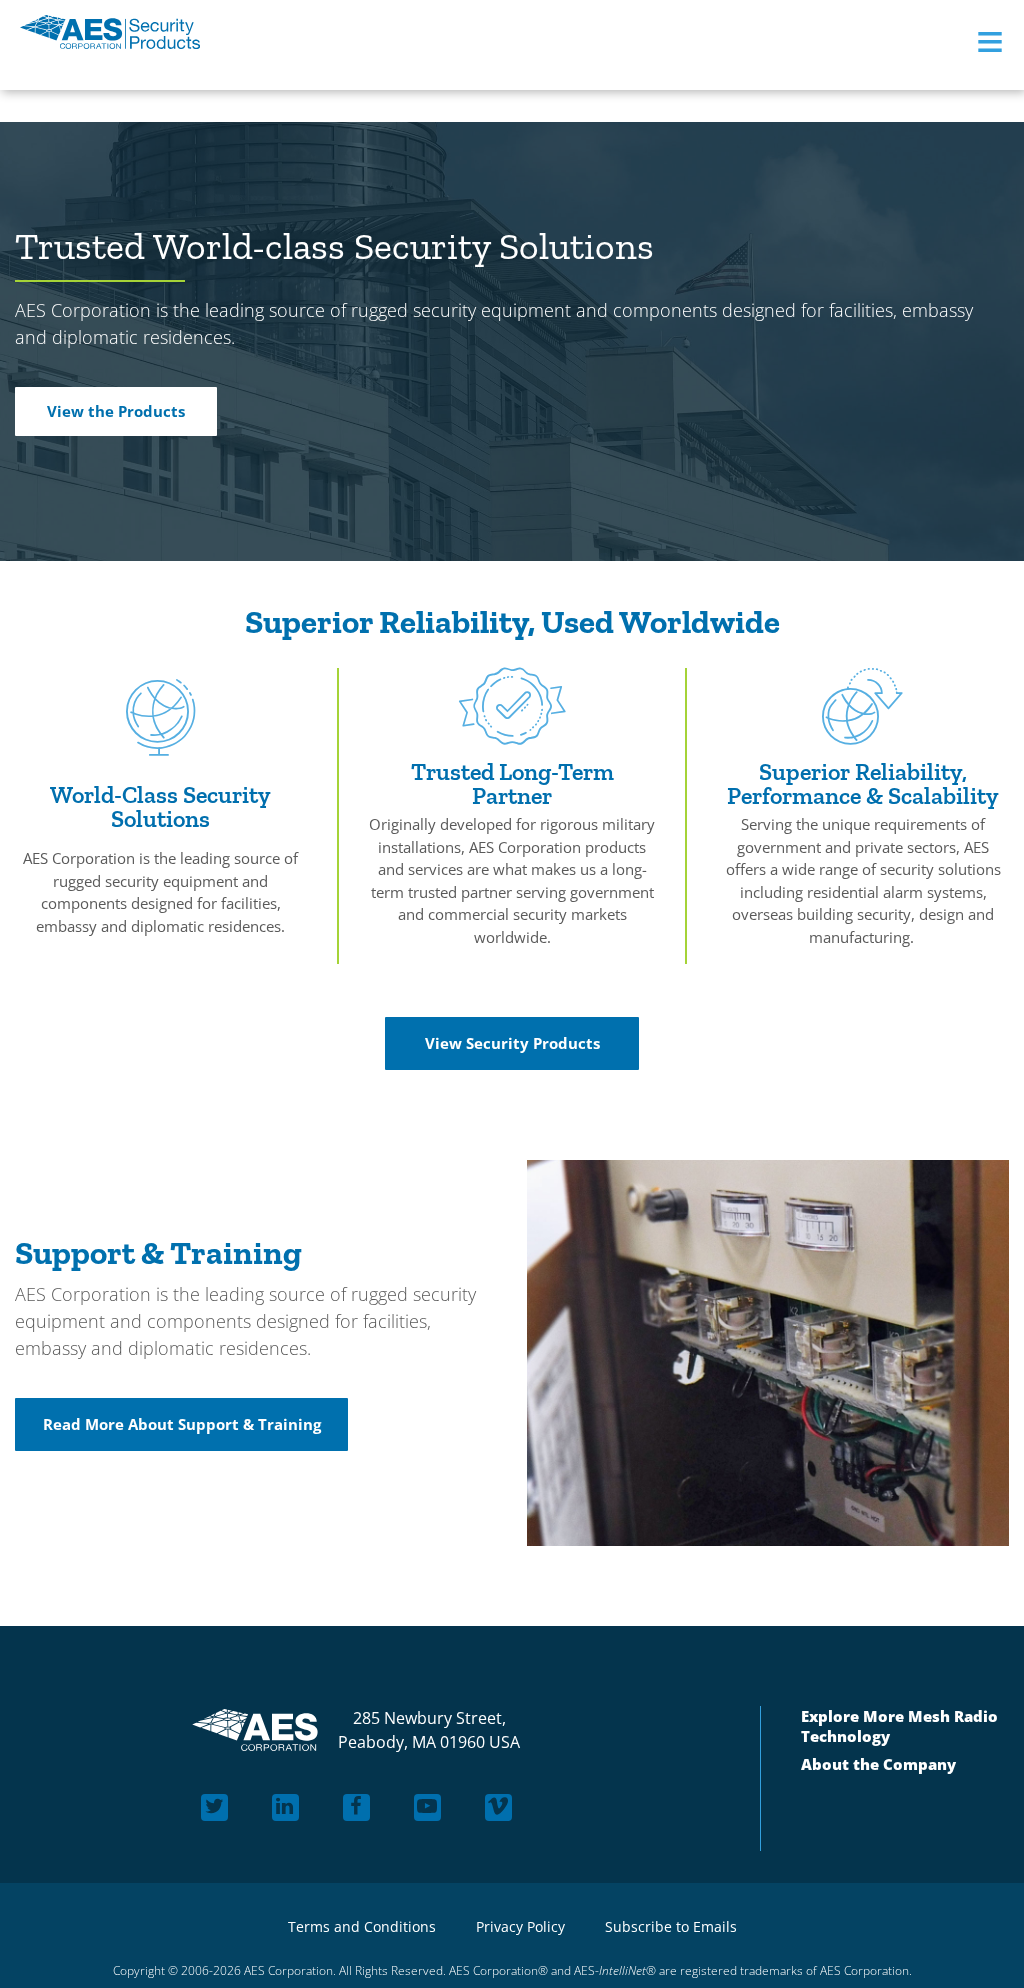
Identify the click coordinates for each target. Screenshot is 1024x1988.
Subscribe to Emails (671, 1926)
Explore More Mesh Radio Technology (899, 1728)
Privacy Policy (520, 1926)
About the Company (878, 1770)
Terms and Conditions (362, 1926)
